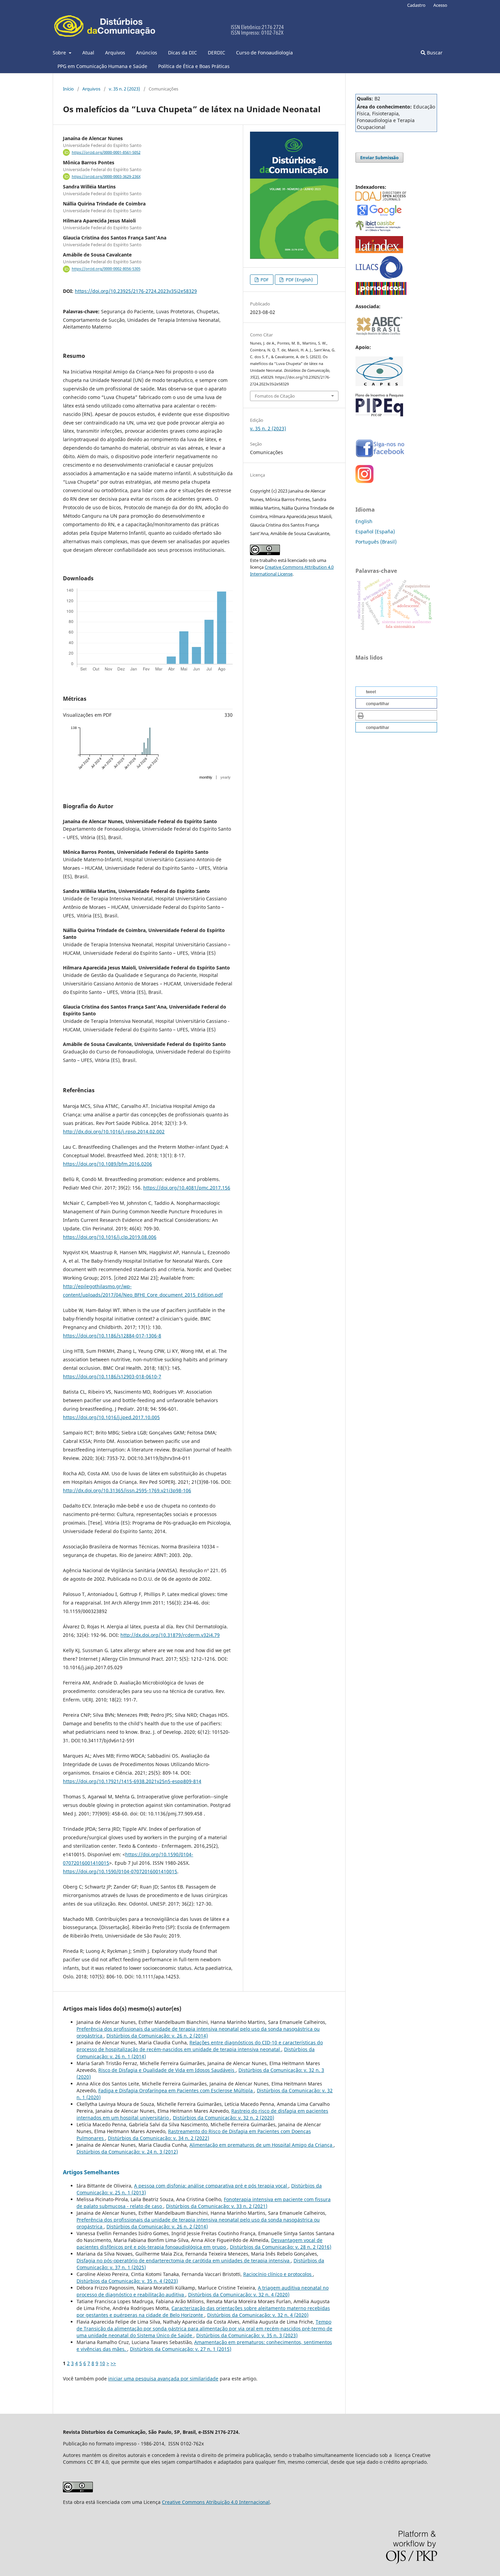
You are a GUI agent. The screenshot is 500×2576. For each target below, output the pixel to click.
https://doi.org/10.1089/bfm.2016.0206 (107, 1164)
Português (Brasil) (376, 542)
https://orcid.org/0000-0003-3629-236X (106, 177)
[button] (396, 692)
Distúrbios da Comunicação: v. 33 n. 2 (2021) (217, 2206)
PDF (264, 280)
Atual (88, 53)
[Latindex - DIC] (379, 251)
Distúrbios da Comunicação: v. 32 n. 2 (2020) (223, 2118)
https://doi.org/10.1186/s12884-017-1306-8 (112, 1336)
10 (102, 2363)
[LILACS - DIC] (379, 277)
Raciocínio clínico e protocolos (278, 2274)
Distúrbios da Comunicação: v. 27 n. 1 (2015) (181, 2349)
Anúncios (147, 53)
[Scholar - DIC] (379, 215)
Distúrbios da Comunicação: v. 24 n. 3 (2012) (127, 2152)
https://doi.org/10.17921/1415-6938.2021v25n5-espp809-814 (132, 1781)
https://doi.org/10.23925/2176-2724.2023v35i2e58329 (136, 291)
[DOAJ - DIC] (381, 199)
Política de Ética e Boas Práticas (194, 66)
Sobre (60, 53)
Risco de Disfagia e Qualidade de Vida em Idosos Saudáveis (167, 2070)
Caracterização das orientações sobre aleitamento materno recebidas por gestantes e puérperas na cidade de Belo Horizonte (203, 2312)
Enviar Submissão (379, 157)
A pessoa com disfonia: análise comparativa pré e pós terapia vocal (211, 2186)
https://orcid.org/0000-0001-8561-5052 (106, 152)
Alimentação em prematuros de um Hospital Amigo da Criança (262, 2145)
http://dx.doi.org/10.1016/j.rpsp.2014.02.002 (114, 1132)
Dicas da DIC (182, 53)
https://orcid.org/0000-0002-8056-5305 (106, 269)
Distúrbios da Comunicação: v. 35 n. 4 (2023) (127, 2281)
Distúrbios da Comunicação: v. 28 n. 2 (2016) (281, 2247)
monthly (206, 777)
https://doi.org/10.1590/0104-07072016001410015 (120, 1871)
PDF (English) (299, 280)
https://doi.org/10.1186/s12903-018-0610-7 (112, 1376)
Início (68, 89)
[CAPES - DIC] (381, 293)
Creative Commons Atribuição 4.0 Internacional (216, 2502)
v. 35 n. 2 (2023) (124, 89)
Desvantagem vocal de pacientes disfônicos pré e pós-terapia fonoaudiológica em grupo (199, 2243)
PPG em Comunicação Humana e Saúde (102, 66)
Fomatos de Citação (275, 396)
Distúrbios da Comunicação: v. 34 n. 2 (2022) (159, 2138)
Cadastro (416, 5)
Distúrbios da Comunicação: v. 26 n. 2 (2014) (157, 2036)
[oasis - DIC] (379, 231)
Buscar (434, 53)
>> (113, 2363)
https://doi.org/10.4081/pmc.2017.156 (187, 1188)
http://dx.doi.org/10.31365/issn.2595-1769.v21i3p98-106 (127, 1490)
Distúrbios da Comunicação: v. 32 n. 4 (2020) (239, 2295)
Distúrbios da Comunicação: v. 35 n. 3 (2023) (247, 2335)
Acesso (440, 5)
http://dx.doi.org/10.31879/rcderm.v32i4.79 (170, 1635)
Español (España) (375, 531)
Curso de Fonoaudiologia (264, 53)
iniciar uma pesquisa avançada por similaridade (163, 2379)
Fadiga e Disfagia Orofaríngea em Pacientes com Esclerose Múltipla (176, 2090)
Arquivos (115, 53)
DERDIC (216, 53)
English (364, 521)
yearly (226, 777)
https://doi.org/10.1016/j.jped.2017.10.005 (111, 1417)
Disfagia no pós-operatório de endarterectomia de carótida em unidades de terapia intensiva (184, 2261)
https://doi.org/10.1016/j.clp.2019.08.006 (110, 1237)
